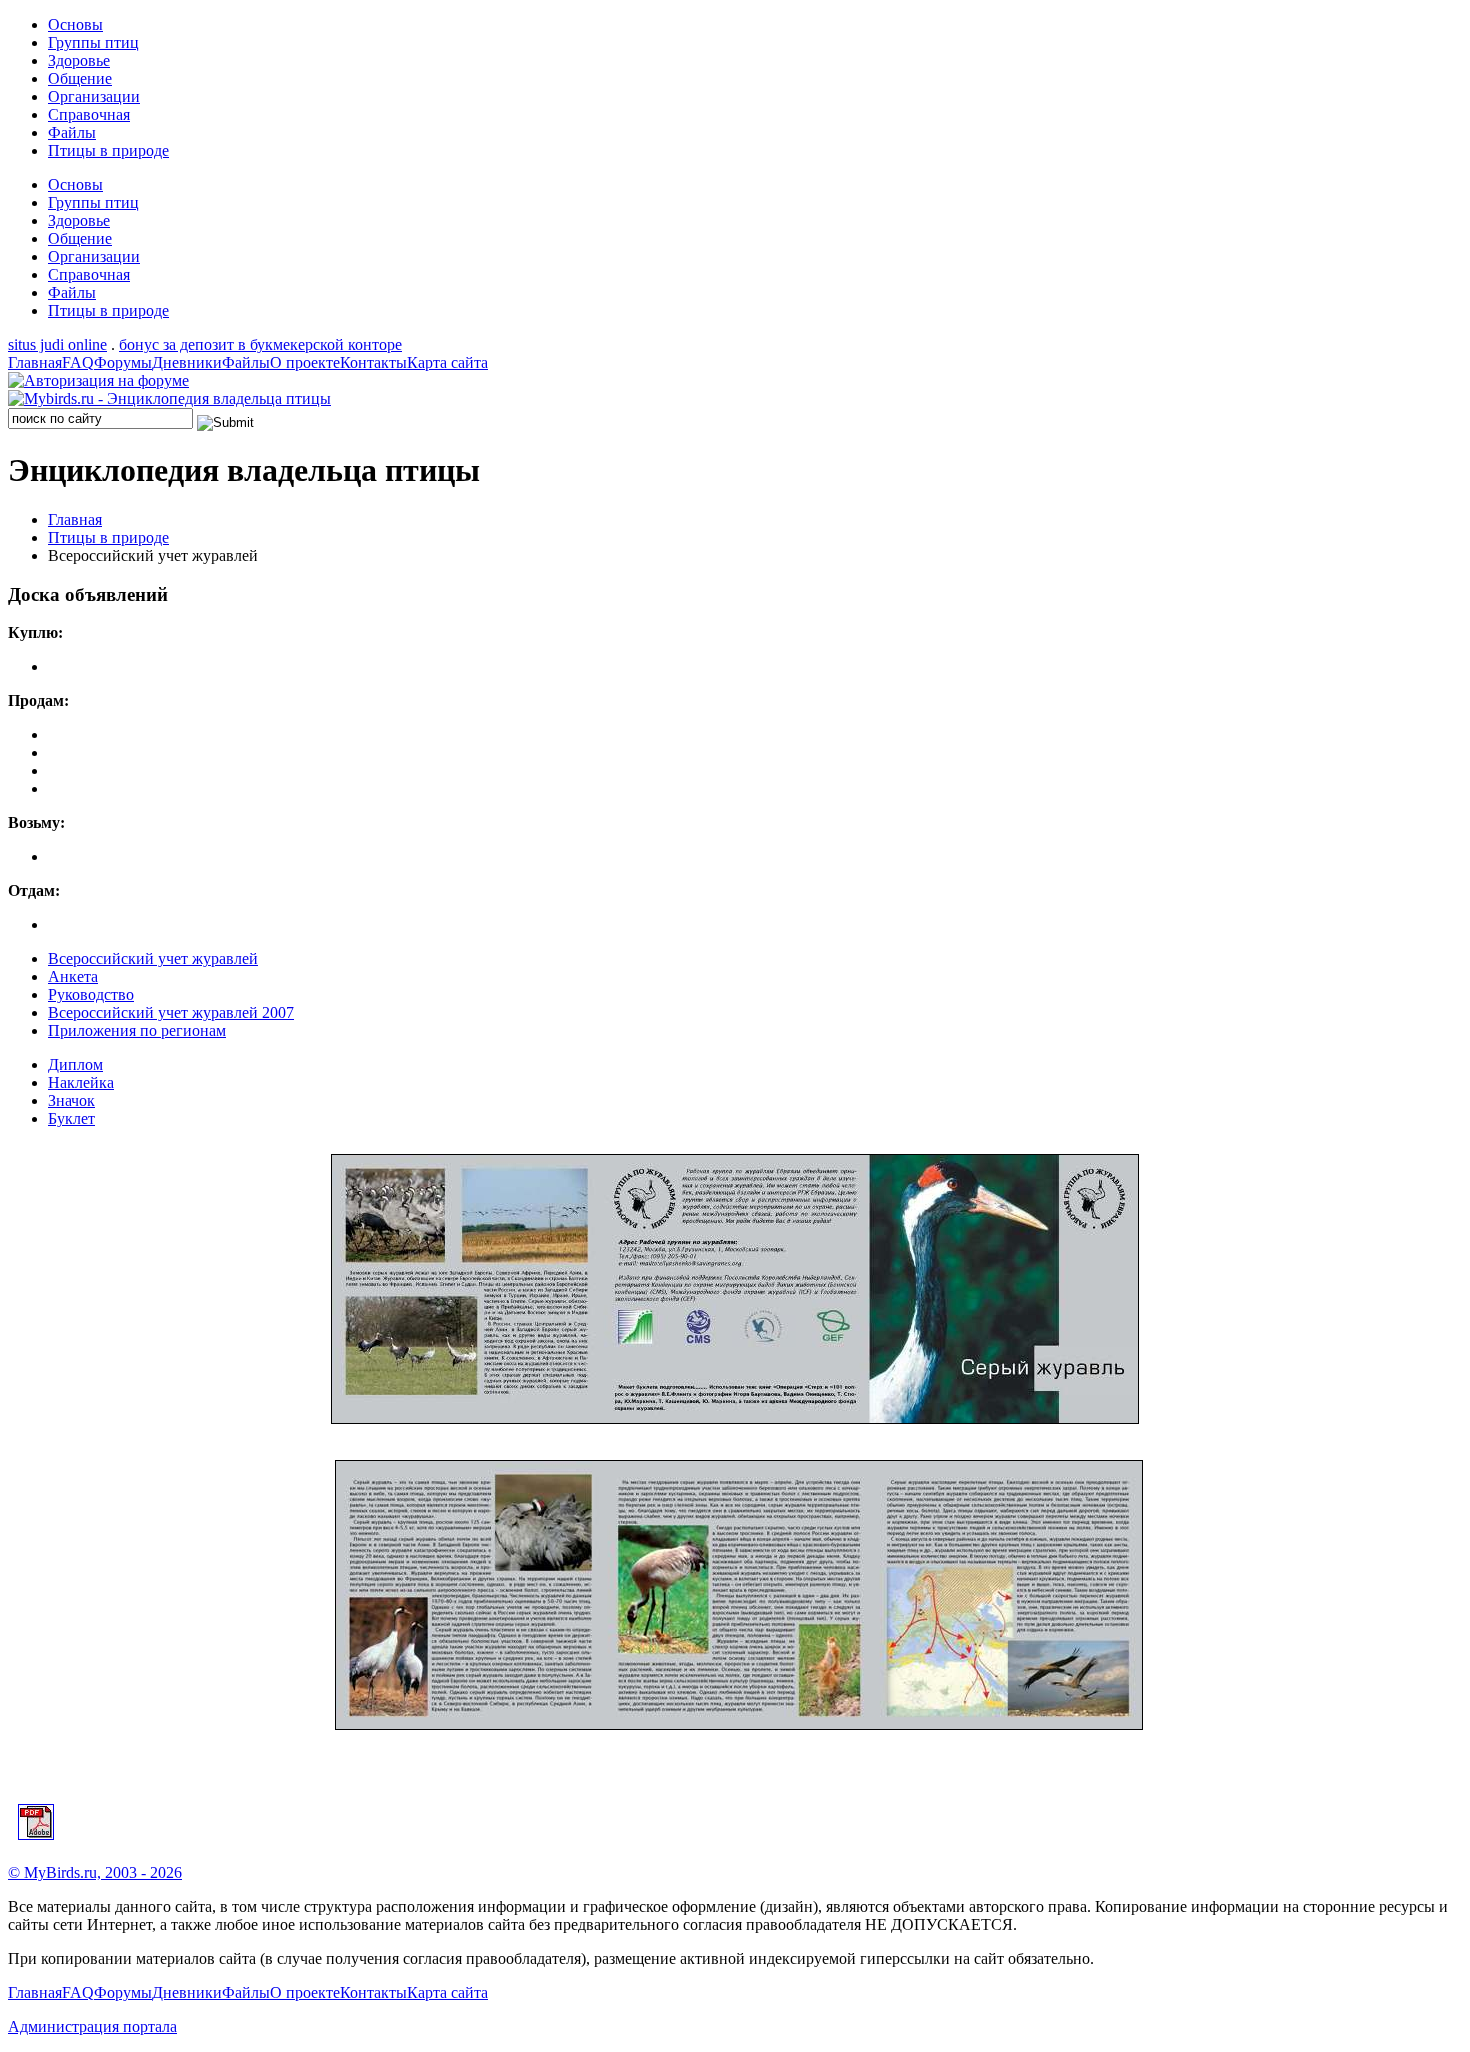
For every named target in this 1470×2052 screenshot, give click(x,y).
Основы (75, 24)
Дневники (187, 362)
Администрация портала (92, 2026)
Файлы (72, 132)
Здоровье (79, 60)
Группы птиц (93, 42)
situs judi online (57, 344)
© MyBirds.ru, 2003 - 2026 (95, 1872)
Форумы (123, 362)
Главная (35, 362)
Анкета (73, 976)
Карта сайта (447, 362)
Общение (80, 78)
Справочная (89, 114)
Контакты (373, 362)
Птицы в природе (108, 150)
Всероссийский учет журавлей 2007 (171, 1012)
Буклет (71, 1118)
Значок (71, 1100)
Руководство (91, 994)
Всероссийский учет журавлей (153, 958)
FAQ (78, 362)
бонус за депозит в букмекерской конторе (260, 344)
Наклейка (81, 1082)
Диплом (75, 1064)
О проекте (305, 362)
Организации (94, 96)
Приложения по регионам (137, 1030)
